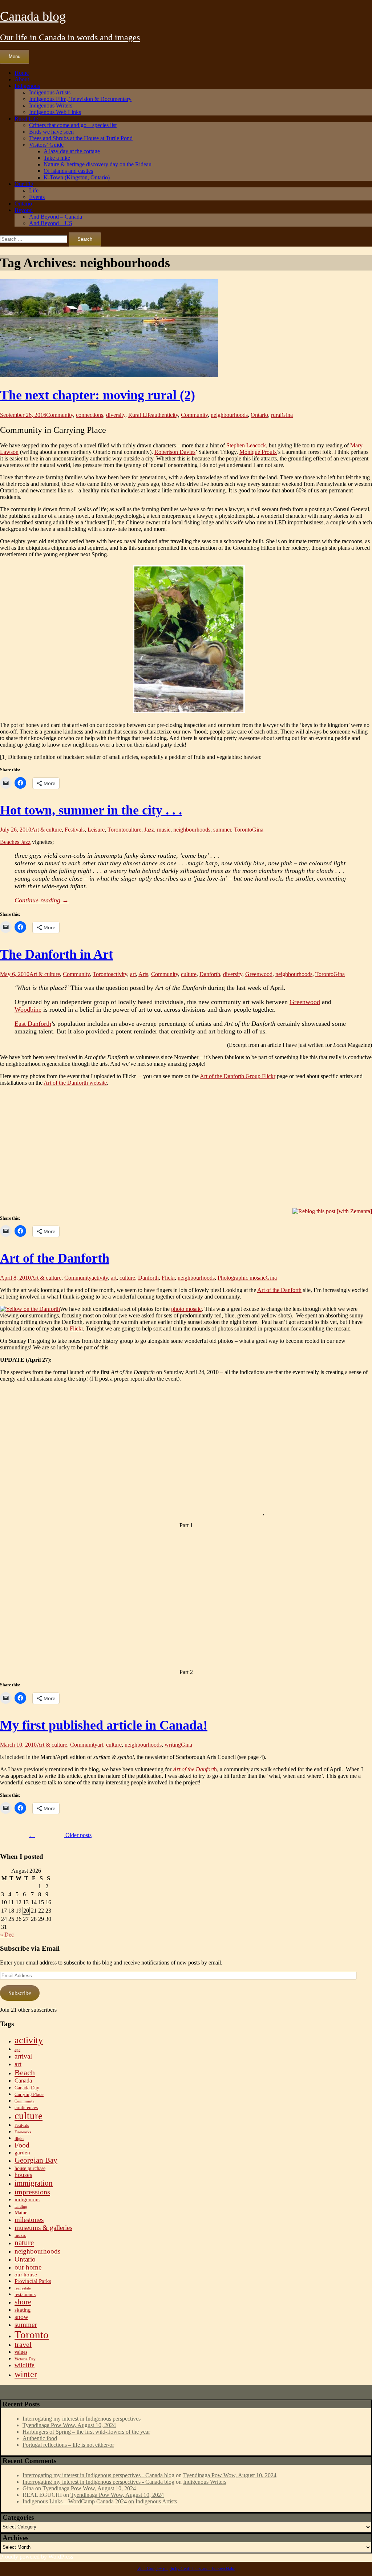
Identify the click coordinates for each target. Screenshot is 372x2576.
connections (90, 415)
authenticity (165, 415)
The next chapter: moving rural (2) (98, 395)
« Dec (7, 1935)
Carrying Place (29, 2094)
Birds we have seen (51, 132)
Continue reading (42, 900)
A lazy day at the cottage (72, 151)
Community (60, 415)
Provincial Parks (33, 2281)
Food (22, 2145)
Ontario (23, 204)
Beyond (24, 210)
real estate (23, 2288)
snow (21, 2317)
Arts (143, 974)
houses (23, 2175)
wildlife (25, 2365)
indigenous (27, 2199)
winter (26, 2374)
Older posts (60, 1835)
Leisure (96, 830)
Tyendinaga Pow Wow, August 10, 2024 (69, 2425)
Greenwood (259, 974)
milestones (29, 2220)
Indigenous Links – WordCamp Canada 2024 (75, 2501)
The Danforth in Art (56, 954)
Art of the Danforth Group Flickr (238, 1076)
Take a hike (57, 158)
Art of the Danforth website (75, 1083)
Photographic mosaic (242, 1278)
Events (37, 197)
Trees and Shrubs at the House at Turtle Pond (81, 138)
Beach (25, 2073)
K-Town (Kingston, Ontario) (77, 177)
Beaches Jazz (15, 842)
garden (22, 2152)
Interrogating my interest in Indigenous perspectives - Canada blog (98, 2475)
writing (173, 1745)
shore (23, 2302)
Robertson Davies (175, 452)
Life (34, 190)
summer (222, 830)
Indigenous (27, 86)
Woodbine (28, 1009)
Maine (21, 2213)
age (17, 2050)
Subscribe (20, 1993)
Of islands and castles (68, 171)
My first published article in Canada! (104, 1725)
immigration (34, 2183)
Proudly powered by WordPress (37, 2557)
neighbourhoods (229, 415)
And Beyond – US (51, 223)
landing (21, 2207)
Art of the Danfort (193, 1769)
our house (26, 2274)
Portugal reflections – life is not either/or (68, 2445)
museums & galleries (43, 2228)
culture (134, 830)
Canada (23, 2081)
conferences (26, 2108)
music (164, 830)
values (21, 2352)
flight (19, 2139)
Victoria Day (25, 2359)
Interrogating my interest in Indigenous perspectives (82, 2419)
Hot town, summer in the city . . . (91, 810)
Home (22, 73)
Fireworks (23, 2132)
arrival (23, 2056)
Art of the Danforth (55, 1258)
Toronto (117, 830)
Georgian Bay (36, 2160)
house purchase (30, 2168)
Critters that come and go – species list (73, 125)
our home (28, 2267)
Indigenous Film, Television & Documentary (80, 99)
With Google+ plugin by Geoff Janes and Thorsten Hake (186, 2569)
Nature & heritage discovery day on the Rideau (98, 164)
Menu (15, 56)
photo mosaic (186, 1309)
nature (24, 2243)
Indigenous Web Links (55, 112)
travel (23, 2345)
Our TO (24, 184)
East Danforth (33, 1024)
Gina (287, 415)
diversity (116, 415)
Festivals (75, 830)
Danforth (210, 974)
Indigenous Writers (51, 105)
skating (23, 2310)
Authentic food (40, 2438)
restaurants (25, 2295)
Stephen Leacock (246, 445)
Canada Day (27, 2088)
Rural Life (26, 119)
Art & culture (46, 830)
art (133, 974)
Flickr (168, 1278)
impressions (32, 2192)
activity (119, 974)
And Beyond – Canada (56, 217)
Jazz (149, 830)
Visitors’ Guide (46, 145)
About (22, 79)
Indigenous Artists (50, 92)
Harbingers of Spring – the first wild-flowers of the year (86, 2432)
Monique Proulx (258, 452)
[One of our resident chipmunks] (186, 640)
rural (276, 415)
